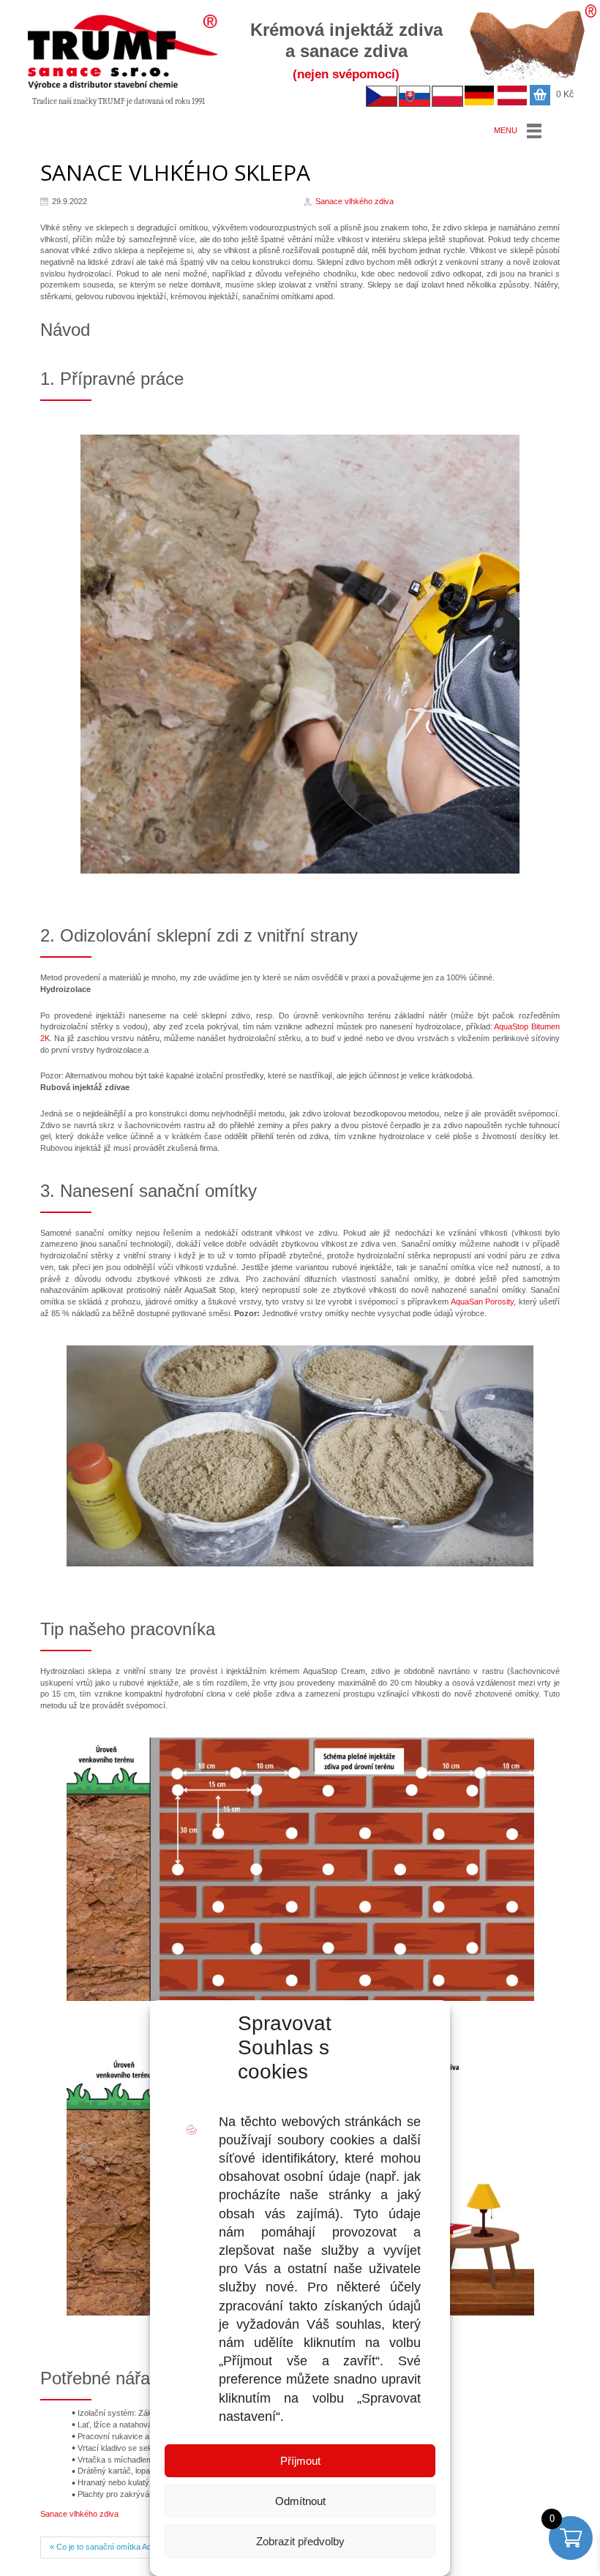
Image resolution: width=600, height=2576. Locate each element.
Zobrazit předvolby (300, 2541)
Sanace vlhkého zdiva (79, 2514)
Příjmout (300, 2461)
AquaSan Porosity (483, 1302)
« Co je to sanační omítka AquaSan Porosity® (131, 2547)
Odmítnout (300, 2501)
